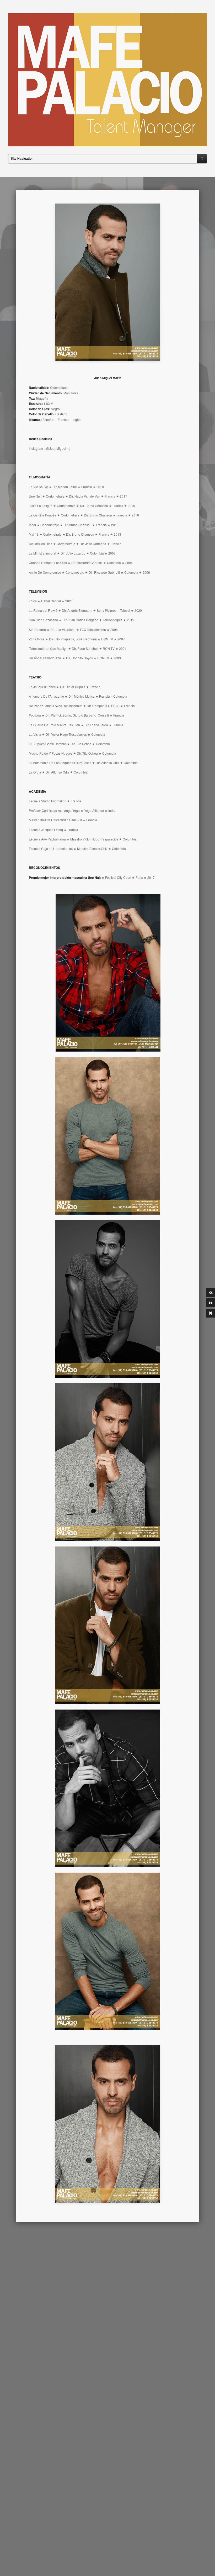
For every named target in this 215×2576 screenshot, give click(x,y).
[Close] (211, 1313)
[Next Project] (211, 1303)
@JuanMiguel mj (58, 448)
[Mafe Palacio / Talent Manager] (107, 142)
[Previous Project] (211, 1293)
